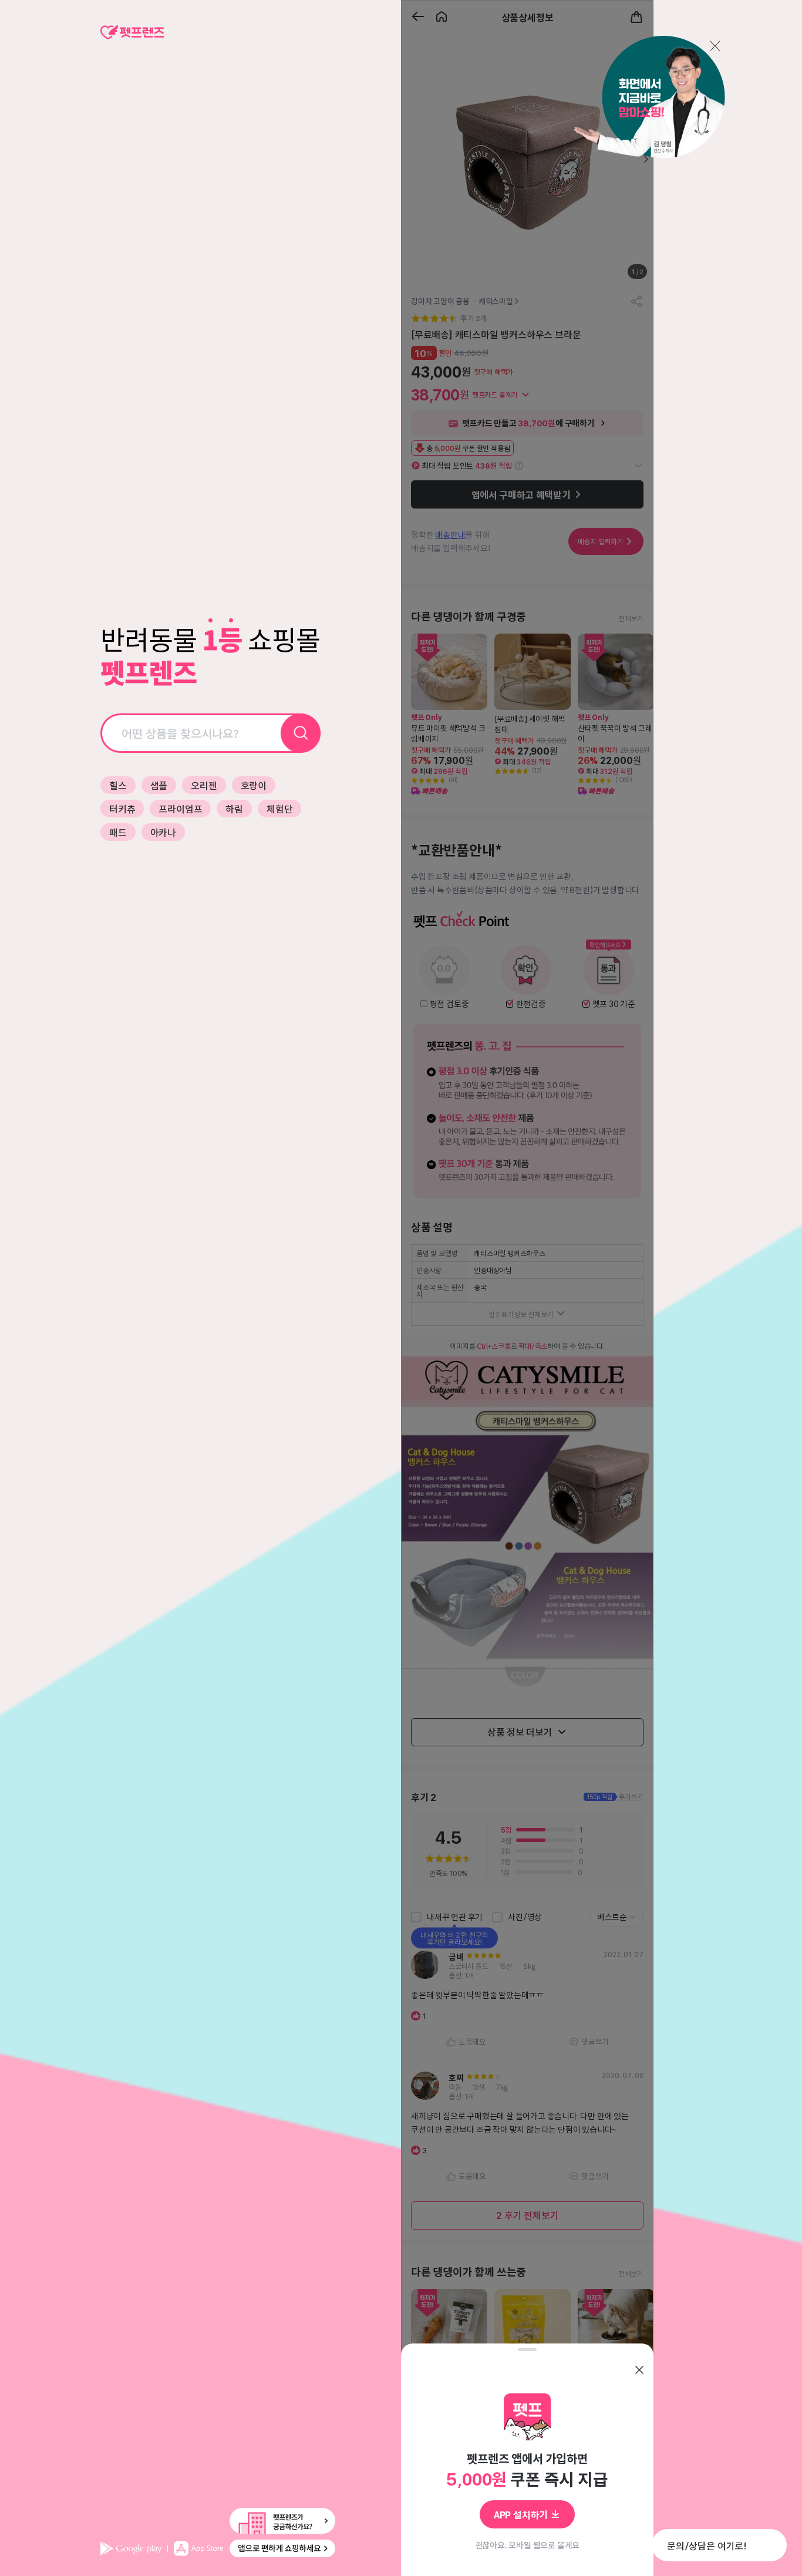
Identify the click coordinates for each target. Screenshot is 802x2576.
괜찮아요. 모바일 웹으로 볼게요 (528, 2545)
